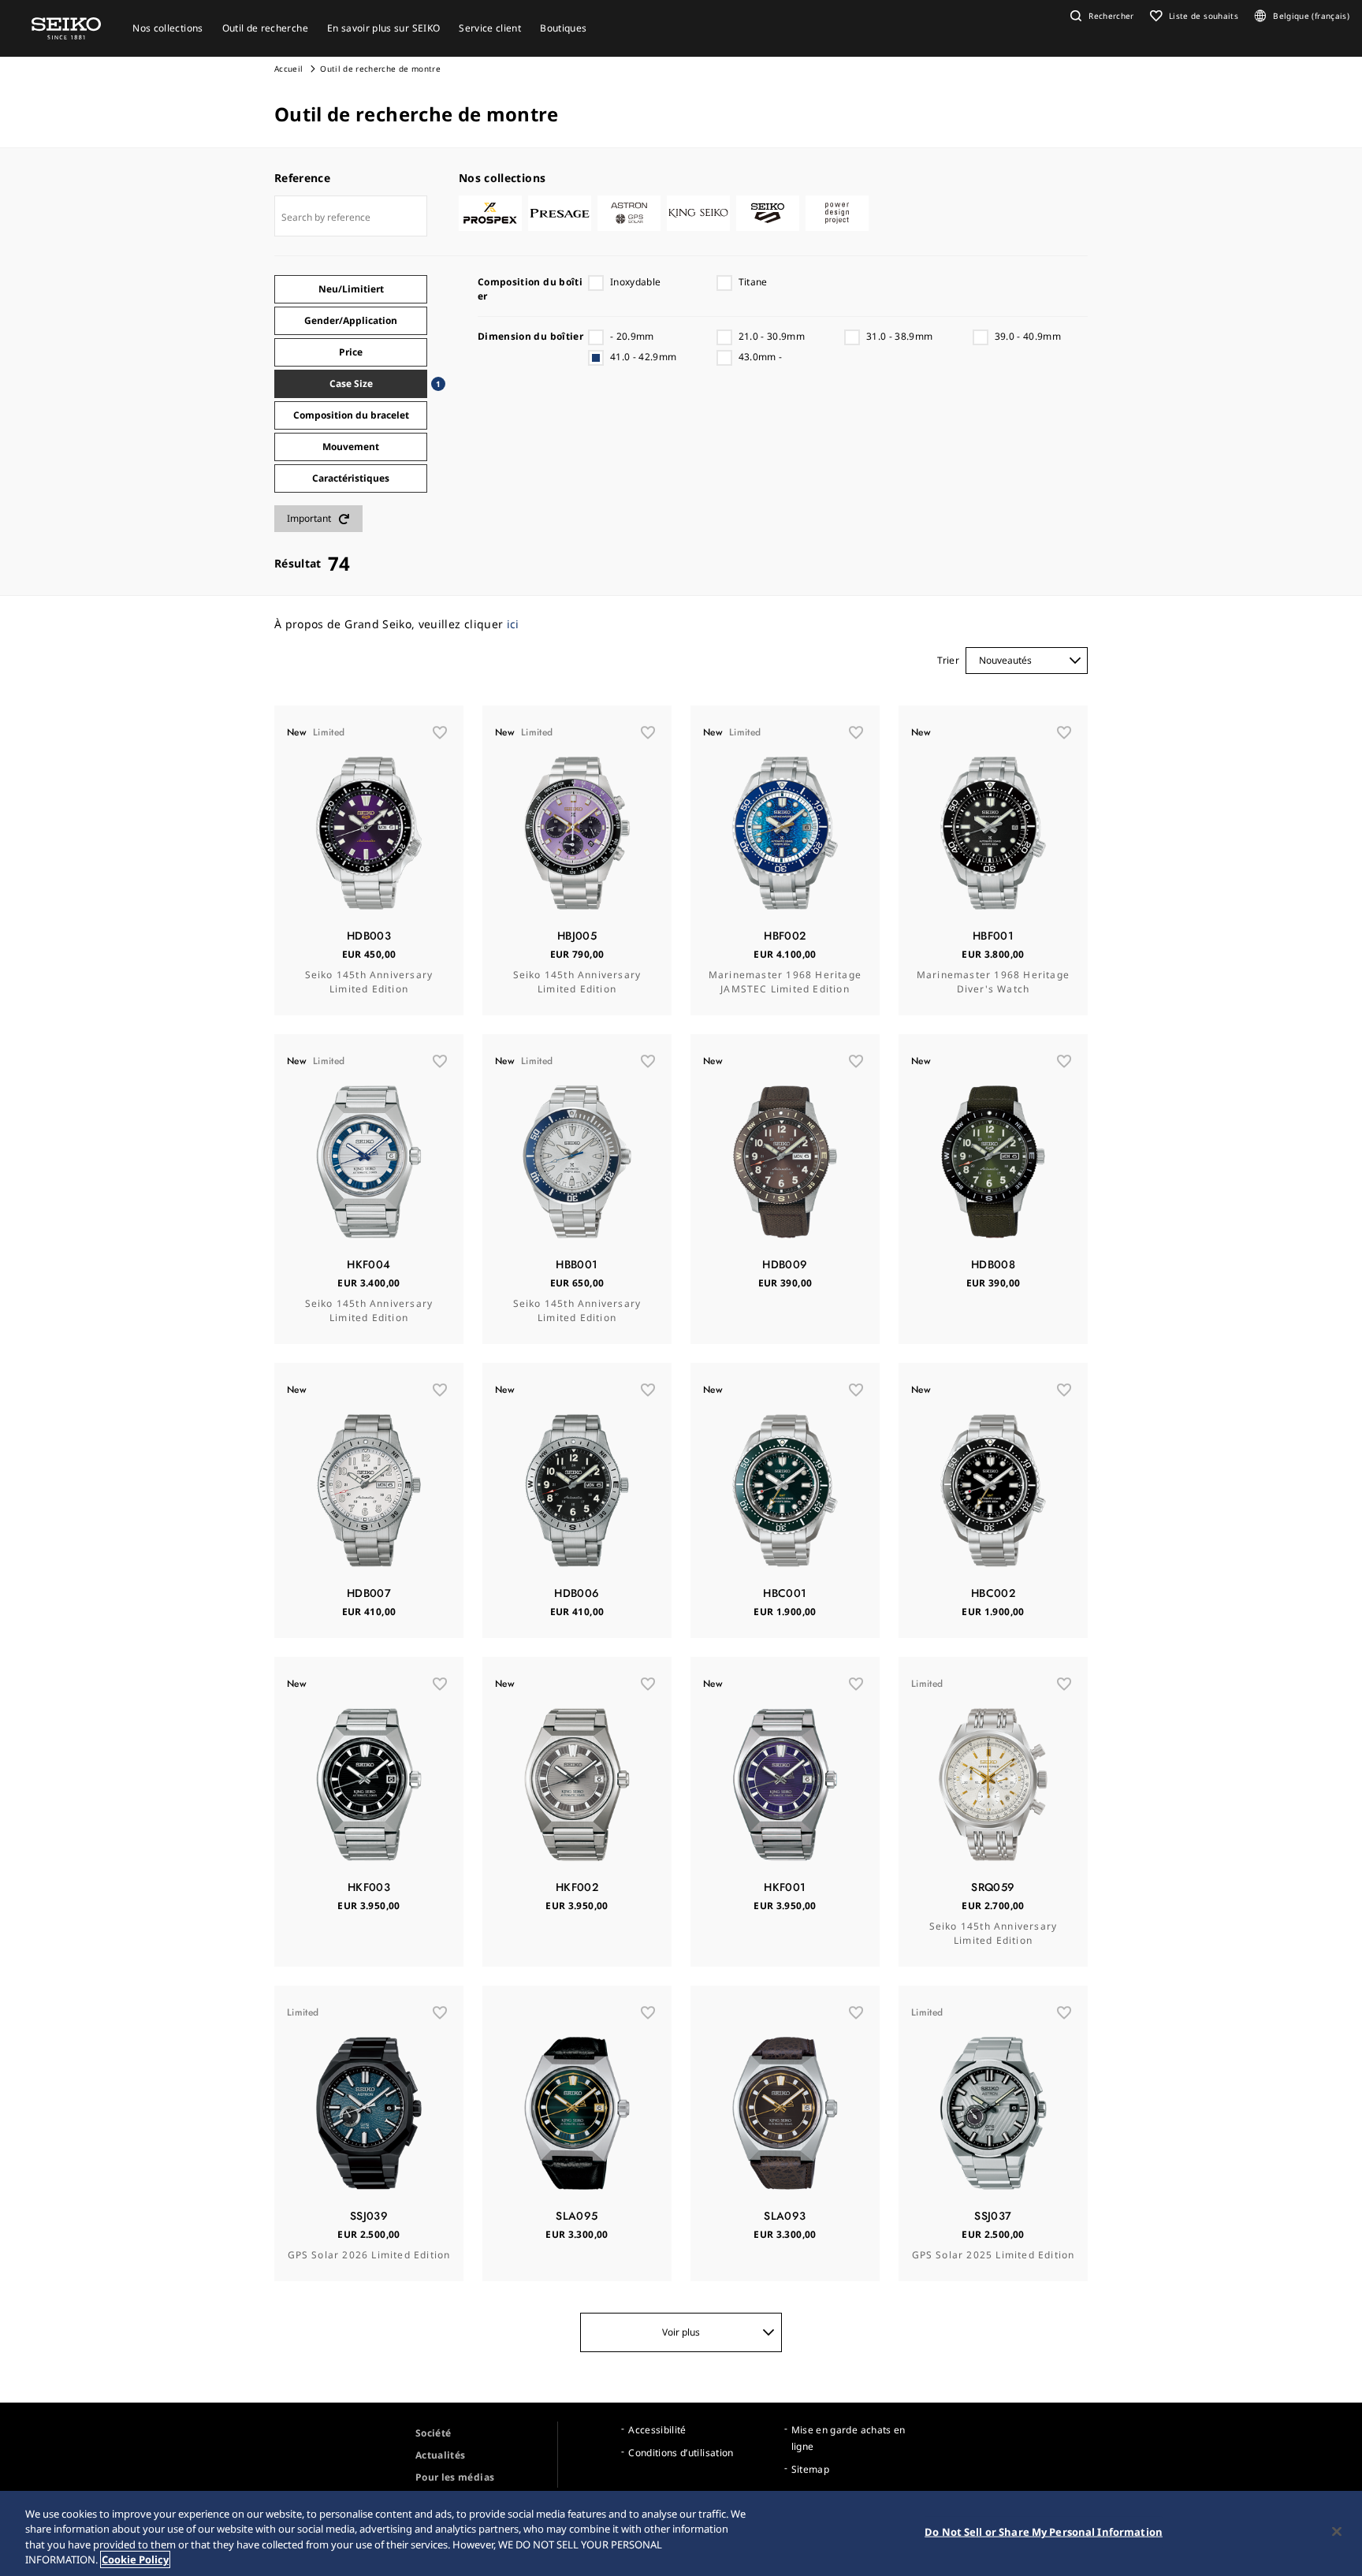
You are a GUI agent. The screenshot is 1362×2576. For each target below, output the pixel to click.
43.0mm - (761, 357)
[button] (1100, 16)
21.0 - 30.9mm (772, 336)
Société (433, 2433)
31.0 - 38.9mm (900, 336)
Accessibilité (657, 2430)
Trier (948, 660)
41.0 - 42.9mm (644, 357)
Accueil (288, 69)
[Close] (1337, 2531)
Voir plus (681, 2332)
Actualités (441, 2455)
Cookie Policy (135, 2559)
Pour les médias (455, 2477)
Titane (753, 282)
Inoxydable (636, 282)
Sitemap (810, 2469)
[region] (681, 2533)
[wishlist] (440, 732)
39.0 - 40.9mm (1028, 336)
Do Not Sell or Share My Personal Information (1044, 2532)
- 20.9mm (632, 336)
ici (513, 624)
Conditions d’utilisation (681, 2453)
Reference (302, 178)
